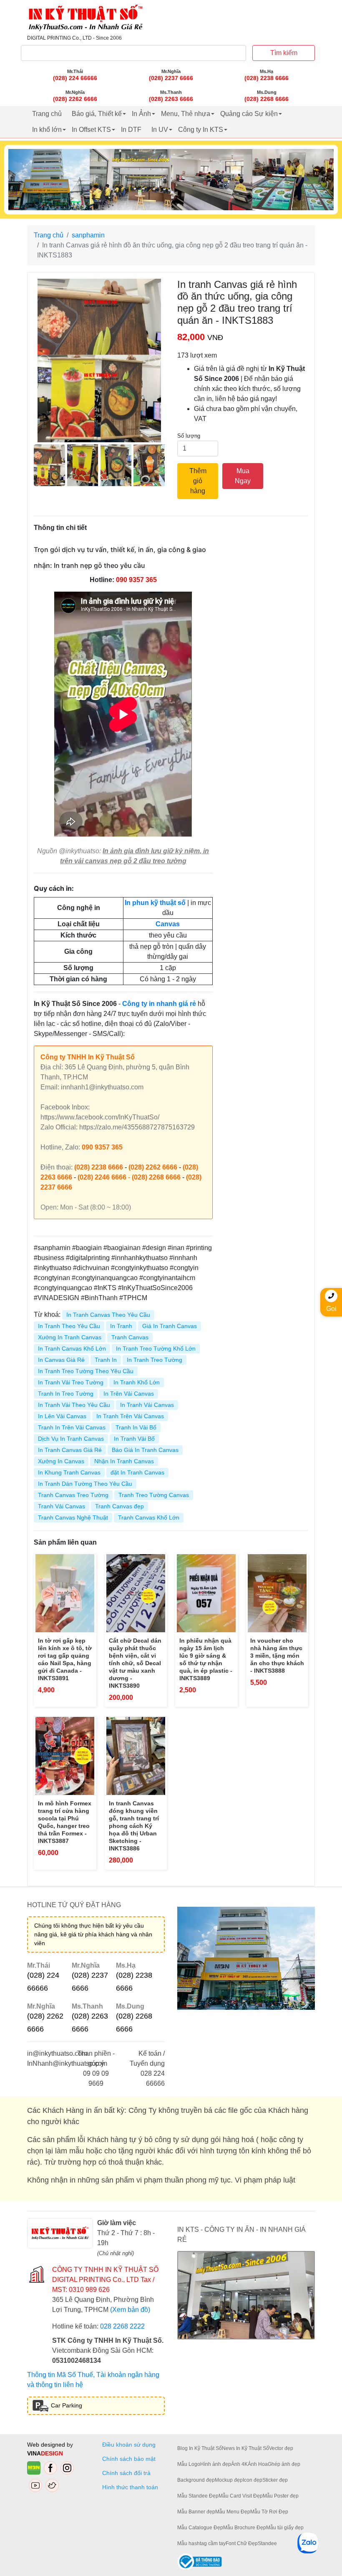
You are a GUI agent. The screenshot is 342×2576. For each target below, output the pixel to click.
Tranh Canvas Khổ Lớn (149, 1517)
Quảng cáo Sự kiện (249, 114)
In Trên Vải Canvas (129, 1394)
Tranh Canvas (130, 1337)
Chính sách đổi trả (128, 2473)
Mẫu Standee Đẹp (198, 2496)
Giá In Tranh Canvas (170, 1326)
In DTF (131, 130)
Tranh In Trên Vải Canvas (72, 1427)
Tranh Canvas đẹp (119, 1506)
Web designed (47, 2445)
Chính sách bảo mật (129, 2459)
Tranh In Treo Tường (66, 1394)
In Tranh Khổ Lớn (137, 1382)
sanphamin (88, 235)
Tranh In (106, 1360)
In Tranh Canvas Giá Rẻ (70, 1450)
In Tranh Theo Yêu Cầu (69, 1326)
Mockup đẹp (229, 2480)
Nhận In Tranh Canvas (124, 1461)
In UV (160, 130)
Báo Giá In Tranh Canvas (145, 1450)
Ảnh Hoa (258, 2464)
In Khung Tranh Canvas (69, 1472)
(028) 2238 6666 (99, 1167)
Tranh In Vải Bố (136, 1427)
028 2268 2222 (122, 2326)
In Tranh (121, 1326)
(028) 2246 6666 (102, 1177)
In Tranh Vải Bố (134, 1439)
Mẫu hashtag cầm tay (201, 2543)
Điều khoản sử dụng (129, 2445)
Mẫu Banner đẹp (196, 2512)
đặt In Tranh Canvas (137, 1472)
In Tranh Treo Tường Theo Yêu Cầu (86, 1371)
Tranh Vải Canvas (62, 1506)
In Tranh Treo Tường (155, 1360)
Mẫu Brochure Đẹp (245, 2528)
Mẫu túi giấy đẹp (285, 2528)
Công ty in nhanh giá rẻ (159, 1004)
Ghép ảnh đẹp (284, 2464)
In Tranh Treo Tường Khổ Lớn (156, 1348)
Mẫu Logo (189, 2464)
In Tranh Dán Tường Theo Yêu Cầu (85, 1484)
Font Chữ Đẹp (242, 2543)
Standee (267, 2543)
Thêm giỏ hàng (198, 481)
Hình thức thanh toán (130, 2487)
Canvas (168, 924)
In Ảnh (141, 114)
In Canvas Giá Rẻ (61, 1360)
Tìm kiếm (284, 53)
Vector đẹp (281, 2448)
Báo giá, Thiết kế (97, 114)
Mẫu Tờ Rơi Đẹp (269, 2512)
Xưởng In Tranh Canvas (70, 1337)
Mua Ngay (243, 476)
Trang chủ (47, 114)
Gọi (331, 1309)
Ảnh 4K (239, 2464)
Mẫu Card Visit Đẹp (241, 2496)
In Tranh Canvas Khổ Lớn (72, 1348)
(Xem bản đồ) (130, 2310)
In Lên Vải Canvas (62, 1416)
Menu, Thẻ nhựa (186, 114)
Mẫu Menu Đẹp (233, 2512)
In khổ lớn (47, 130)
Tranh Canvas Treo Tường (73, 1495)
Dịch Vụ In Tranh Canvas (71, 1439)
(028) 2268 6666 (156, 1177)
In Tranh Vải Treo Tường (71, 1382)
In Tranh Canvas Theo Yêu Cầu (108, 1315)
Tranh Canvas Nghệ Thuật (73, 1517)
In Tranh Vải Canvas (147, 1405)
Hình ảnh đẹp (216, 2464)
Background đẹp (196, 2480)
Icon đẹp (253, 2480)
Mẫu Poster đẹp (281, 2496)
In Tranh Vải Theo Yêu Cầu (74, 1405)
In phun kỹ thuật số (155, 903)
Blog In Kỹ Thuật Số (200, 2448)
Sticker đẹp (275, 2480)
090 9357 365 (136, 580)
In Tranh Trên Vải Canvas (130, 1416)
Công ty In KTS (201, 130)
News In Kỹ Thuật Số (245, 2448)
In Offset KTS (91, 130)
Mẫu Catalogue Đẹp (200, 2528)
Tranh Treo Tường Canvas (154, 1495)
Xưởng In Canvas (61, 1461)
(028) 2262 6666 (153, 1167)
